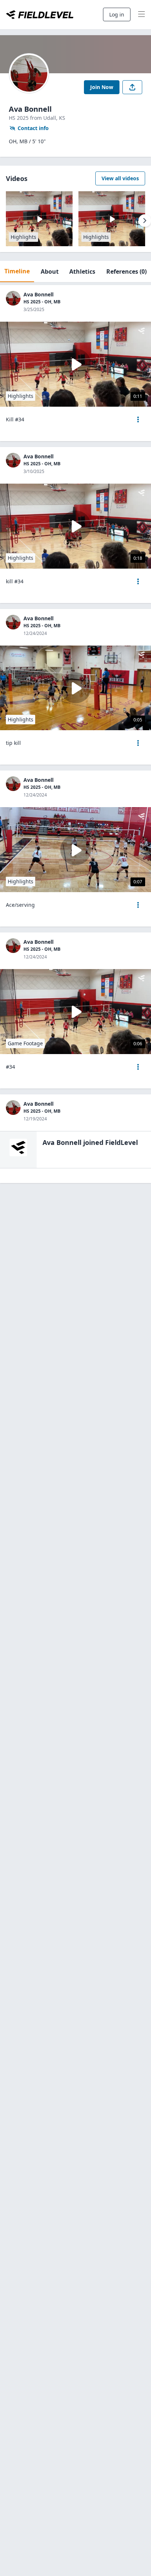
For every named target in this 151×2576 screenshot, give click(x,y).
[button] (138, 420)
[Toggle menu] (141, 15)
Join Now (102, 87)
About (50, 271)
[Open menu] (138, 420)
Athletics (82, 271)
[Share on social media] (132, 87)
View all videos (120, 178)
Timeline (17, 271)
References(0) (126, 271)
